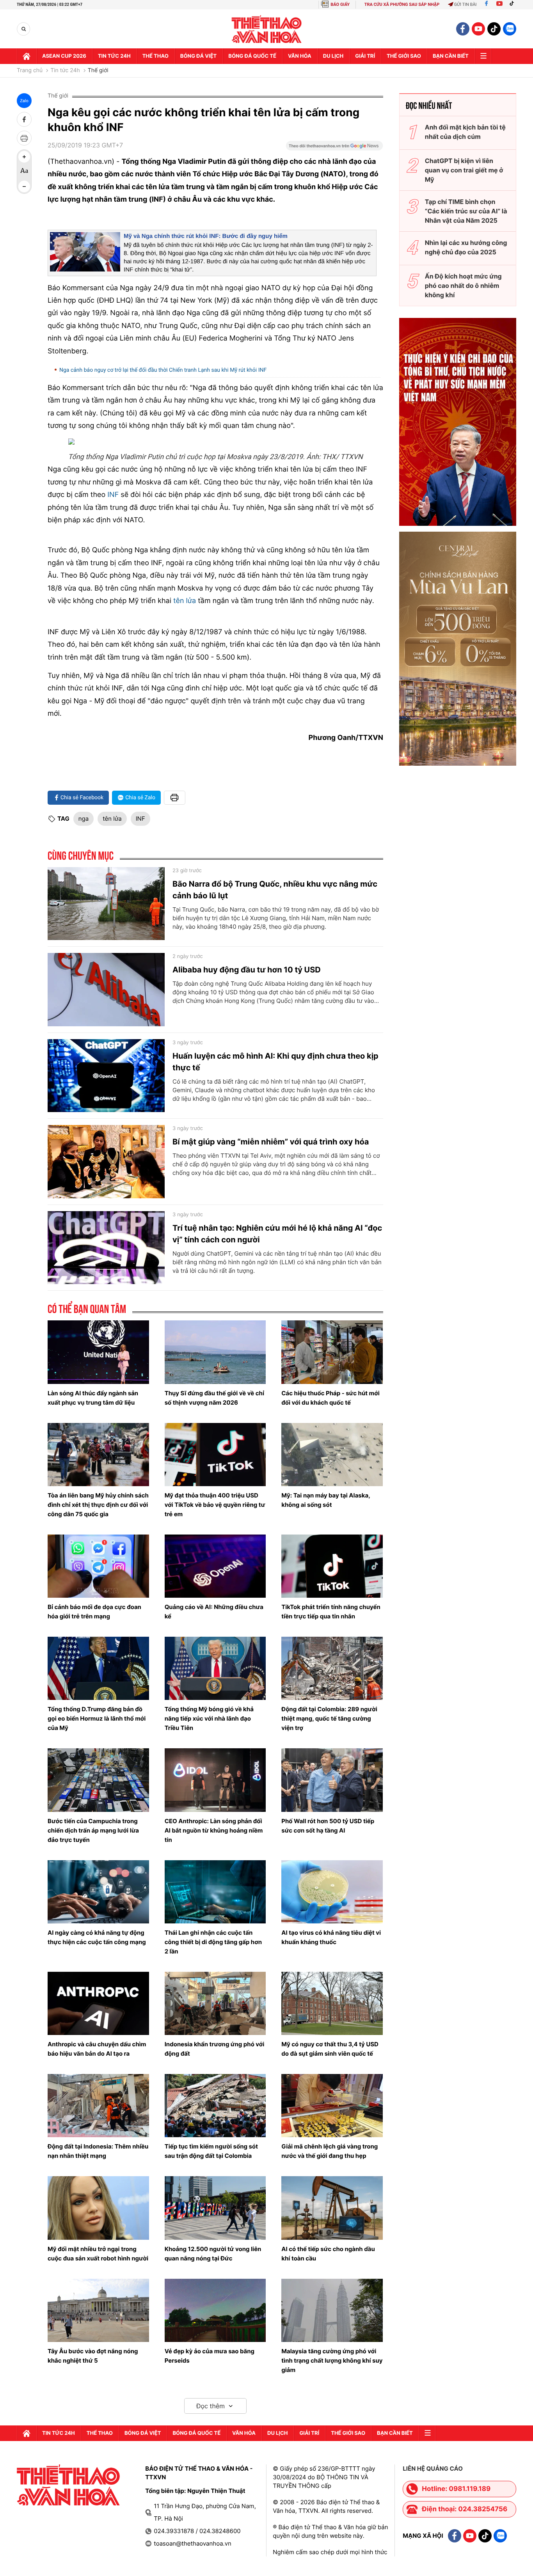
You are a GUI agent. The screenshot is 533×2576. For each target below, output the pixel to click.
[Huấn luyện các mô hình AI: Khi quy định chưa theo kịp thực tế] (106, 1076)
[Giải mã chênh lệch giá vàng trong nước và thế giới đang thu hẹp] (332, 2106)
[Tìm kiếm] (24, 29)
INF (113, 495)
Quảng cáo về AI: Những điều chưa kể (214, 1612)
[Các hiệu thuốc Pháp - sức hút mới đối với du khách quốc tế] (332, 1352)
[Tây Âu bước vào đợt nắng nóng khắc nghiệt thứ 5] (98, 2310)
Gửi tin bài (465, 4)
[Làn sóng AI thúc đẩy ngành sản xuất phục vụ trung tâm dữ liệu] (98, 1352)
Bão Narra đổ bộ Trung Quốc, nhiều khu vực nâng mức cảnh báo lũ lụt (275, 890)
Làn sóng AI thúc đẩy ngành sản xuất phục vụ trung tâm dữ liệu (93, 1398)
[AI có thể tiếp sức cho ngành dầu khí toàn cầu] (332, 2208)
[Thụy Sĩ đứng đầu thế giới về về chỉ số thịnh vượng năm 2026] (215, 1352)
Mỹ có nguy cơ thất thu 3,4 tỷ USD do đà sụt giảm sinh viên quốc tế (330, 2049)
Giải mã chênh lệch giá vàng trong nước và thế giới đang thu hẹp (330, 2151)
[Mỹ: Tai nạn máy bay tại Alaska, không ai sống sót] (332, 1455)
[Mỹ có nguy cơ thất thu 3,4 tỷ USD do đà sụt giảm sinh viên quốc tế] (332, 2003)
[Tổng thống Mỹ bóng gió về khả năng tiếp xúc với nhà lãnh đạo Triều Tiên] (215, 1668)
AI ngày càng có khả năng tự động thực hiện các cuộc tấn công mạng (97, 1937)
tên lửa (184, 601)
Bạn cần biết (451, 56)
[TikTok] (513, 4)
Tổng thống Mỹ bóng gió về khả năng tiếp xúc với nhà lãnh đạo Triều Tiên (209, 1718)
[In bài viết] (24, 138)
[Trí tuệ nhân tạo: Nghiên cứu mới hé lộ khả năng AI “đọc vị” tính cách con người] (106, 1248)
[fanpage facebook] (463, 29)
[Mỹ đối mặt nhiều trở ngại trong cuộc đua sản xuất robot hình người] (98, 2208)
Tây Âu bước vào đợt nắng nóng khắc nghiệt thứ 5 (93, 2356)
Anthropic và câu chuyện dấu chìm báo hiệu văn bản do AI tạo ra (97, 2049)
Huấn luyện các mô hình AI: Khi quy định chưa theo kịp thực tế (275, 1062)
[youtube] (478, 29)
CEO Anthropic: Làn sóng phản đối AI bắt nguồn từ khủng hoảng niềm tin (214, 1830)
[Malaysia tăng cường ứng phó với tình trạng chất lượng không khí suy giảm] (332, 2310)
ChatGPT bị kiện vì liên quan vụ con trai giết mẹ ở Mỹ (464, 170)
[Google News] (334, 148)
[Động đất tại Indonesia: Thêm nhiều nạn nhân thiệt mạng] (98, 2106)
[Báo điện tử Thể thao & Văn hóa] (267, 29)
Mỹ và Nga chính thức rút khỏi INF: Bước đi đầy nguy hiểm (206, 236)
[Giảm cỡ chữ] (24, 186)
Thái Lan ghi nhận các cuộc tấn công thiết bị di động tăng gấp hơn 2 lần (213, 1942)
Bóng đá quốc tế (252, 56)
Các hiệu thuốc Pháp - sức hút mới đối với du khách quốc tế (330, 1398)
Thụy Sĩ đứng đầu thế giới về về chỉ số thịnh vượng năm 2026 (214, 1398)
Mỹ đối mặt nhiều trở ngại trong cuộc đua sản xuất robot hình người (98, 2254)
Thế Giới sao (404, 56)
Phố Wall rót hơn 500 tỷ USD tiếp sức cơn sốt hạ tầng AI (328, 1826)
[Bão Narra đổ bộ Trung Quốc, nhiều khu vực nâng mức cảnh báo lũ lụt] (106, 904)
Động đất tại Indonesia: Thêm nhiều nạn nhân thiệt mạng (98, 2151)
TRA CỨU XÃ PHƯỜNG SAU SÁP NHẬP (402, 4)
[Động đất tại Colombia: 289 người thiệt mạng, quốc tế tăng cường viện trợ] (332, 1668)
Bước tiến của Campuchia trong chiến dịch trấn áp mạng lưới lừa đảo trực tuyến (93, 1830)
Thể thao (155, 56)
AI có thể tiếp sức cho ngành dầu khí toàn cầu (328, 2254)
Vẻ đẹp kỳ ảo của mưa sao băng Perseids (210, 2356)
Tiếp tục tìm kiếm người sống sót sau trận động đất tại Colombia (211, 2151)
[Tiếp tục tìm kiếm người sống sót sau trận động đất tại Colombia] (215, 2106)
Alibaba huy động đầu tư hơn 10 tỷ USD (247, 970)
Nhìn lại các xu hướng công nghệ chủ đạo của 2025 (466, 247)
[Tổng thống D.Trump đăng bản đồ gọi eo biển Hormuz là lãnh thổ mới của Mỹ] (98, 1668)
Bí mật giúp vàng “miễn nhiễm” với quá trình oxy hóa (271, 1142)
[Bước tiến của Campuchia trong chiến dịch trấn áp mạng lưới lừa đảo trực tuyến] (98, 1780)
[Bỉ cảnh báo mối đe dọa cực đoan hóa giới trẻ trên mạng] (98, 1566)
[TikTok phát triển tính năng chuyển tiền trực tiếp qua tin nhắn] (332, 1566)
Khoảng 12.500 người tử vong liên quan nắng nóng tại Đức (213, 2254)
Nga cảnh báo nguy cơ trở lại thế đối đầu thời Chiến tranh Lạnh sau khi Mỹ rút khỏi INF (163, 370)
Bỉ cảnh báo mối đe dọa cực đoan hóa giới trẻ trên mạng (94, 1612)
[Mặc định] (24, 172)
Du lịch (333, 56)
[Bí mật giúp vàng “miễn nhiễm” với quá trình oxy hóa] (106, 1162)
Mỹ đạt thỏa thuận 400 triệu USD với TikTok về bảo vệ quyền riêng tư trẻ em (215, 1505)
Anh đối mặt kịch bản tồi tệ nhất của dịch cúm (465, 132)
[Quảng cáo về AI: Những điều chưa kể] (215, 1566)
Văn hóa (300, 56)
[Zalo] (510, 29)
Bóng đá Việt (198, 56)
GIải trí (365, 56)
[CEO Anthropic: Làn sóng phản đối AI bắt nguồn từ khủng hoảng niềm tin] (215, 1780)
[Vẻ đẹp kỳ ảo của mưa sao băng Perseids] (215, 2310)
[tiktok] (494, 29)
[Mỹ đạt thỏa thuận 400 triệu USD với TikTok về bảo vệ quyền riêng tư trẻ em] (215, 1455)
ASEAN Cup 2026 (64, 56)
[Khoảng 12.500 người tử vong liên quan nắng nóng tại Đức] (215, 2208)
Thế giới (98, 71)
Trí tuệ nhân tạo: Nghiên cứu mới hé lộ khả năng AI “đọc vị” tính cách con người (277, 1234)
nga (84, 819)
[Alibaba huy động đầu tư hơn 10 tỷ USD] (106, 990)
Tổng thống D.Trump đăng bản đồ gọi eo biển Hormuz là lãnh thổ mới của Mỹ (97, 1718)
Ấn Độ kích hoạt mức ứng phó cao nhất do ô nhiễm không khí (463, 286)
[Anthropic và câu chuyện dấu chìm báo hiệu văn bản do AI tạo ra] (98, 2003)
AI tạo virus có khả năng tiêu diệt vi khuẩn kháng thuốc (331, 1937)
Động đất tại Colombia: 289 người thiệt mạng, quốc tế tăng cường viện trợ (329, 1718)
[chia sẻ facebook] (24, 119)
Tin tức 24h (114, 56)
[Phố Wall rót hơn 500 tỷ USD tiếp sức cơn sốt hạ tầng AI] (332, 1780)
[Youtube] (499, 4)
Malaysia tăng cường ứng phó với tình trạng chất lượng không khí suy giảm (332, 2360)
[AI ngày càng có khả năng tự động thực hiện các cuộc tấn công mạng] (98, 1892)
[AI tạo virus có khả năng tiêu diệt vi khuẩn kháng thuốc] (332, 1892)
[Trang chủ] (27, 56)
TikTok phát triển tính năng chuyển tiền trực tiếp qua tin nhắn (331, 1612)
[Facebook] (486, 4)
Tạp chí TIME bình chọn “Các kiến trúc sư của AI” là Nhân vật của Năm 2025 (466, 211)
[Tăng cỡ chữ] (24, 157)
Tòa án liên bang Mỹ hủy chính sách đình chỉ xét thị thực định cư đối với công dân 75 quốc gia (98, 1505)
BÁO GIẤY (340, 4)
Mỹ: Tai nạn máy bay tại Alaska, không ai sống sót (326, 1500)
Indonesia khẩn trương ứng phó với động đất (215, 2049)
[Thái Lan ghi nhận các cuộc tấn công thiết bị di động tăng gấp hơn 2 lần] (215, 1892)
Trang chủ (30, 71)
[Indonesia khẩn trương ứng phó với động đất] (215, 2003)
